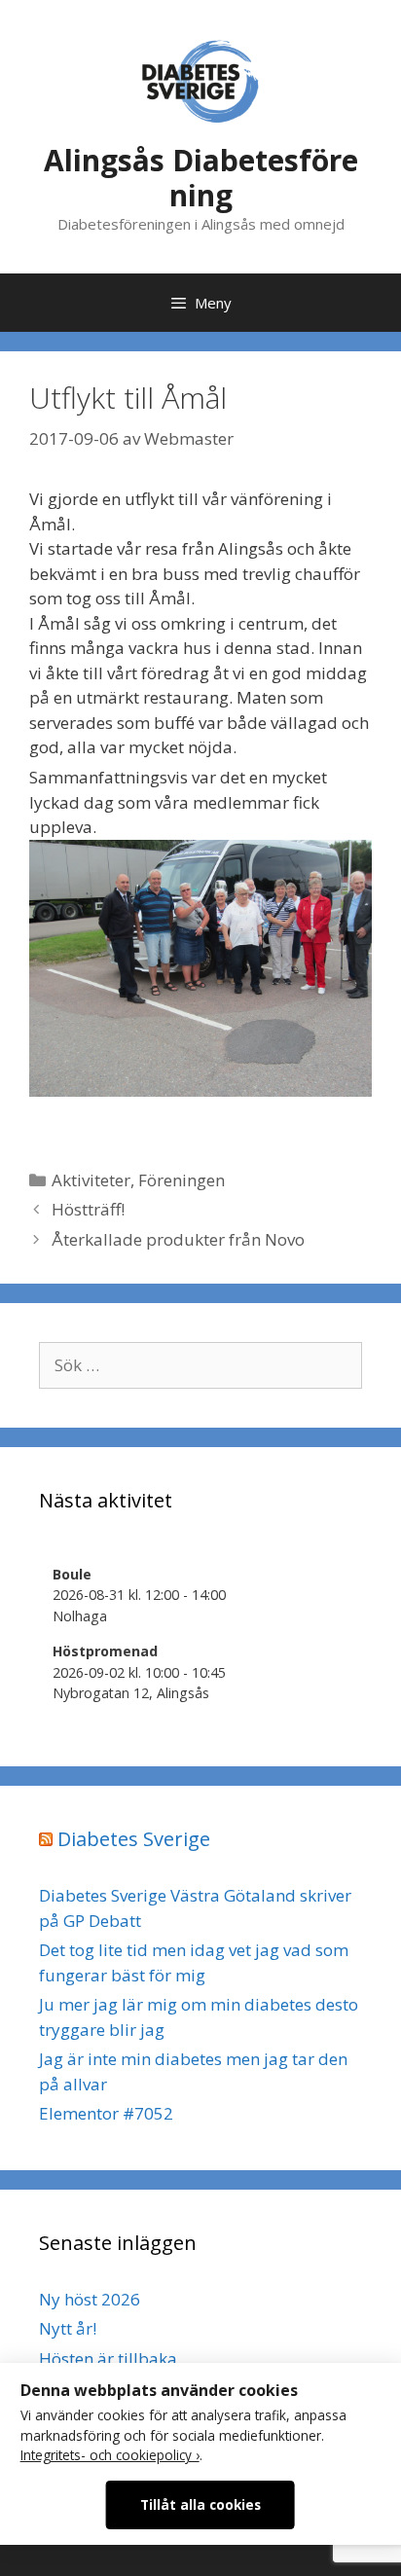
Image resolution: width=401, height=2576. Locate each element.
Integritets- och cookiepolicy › (110, 2455)
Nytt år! (68, 2328)
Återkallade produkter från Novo (178, 1239)
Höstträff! (88, 1209)
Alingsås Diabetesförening (201, 178)
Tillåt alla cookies (200, 2504)
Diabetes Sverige (134, 1839)
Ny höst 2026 (90, 2299)
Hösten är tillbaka (108, 2358)
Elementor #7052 (106, 2113)
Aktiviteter (91, 1180)
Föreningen (182, 1180)
